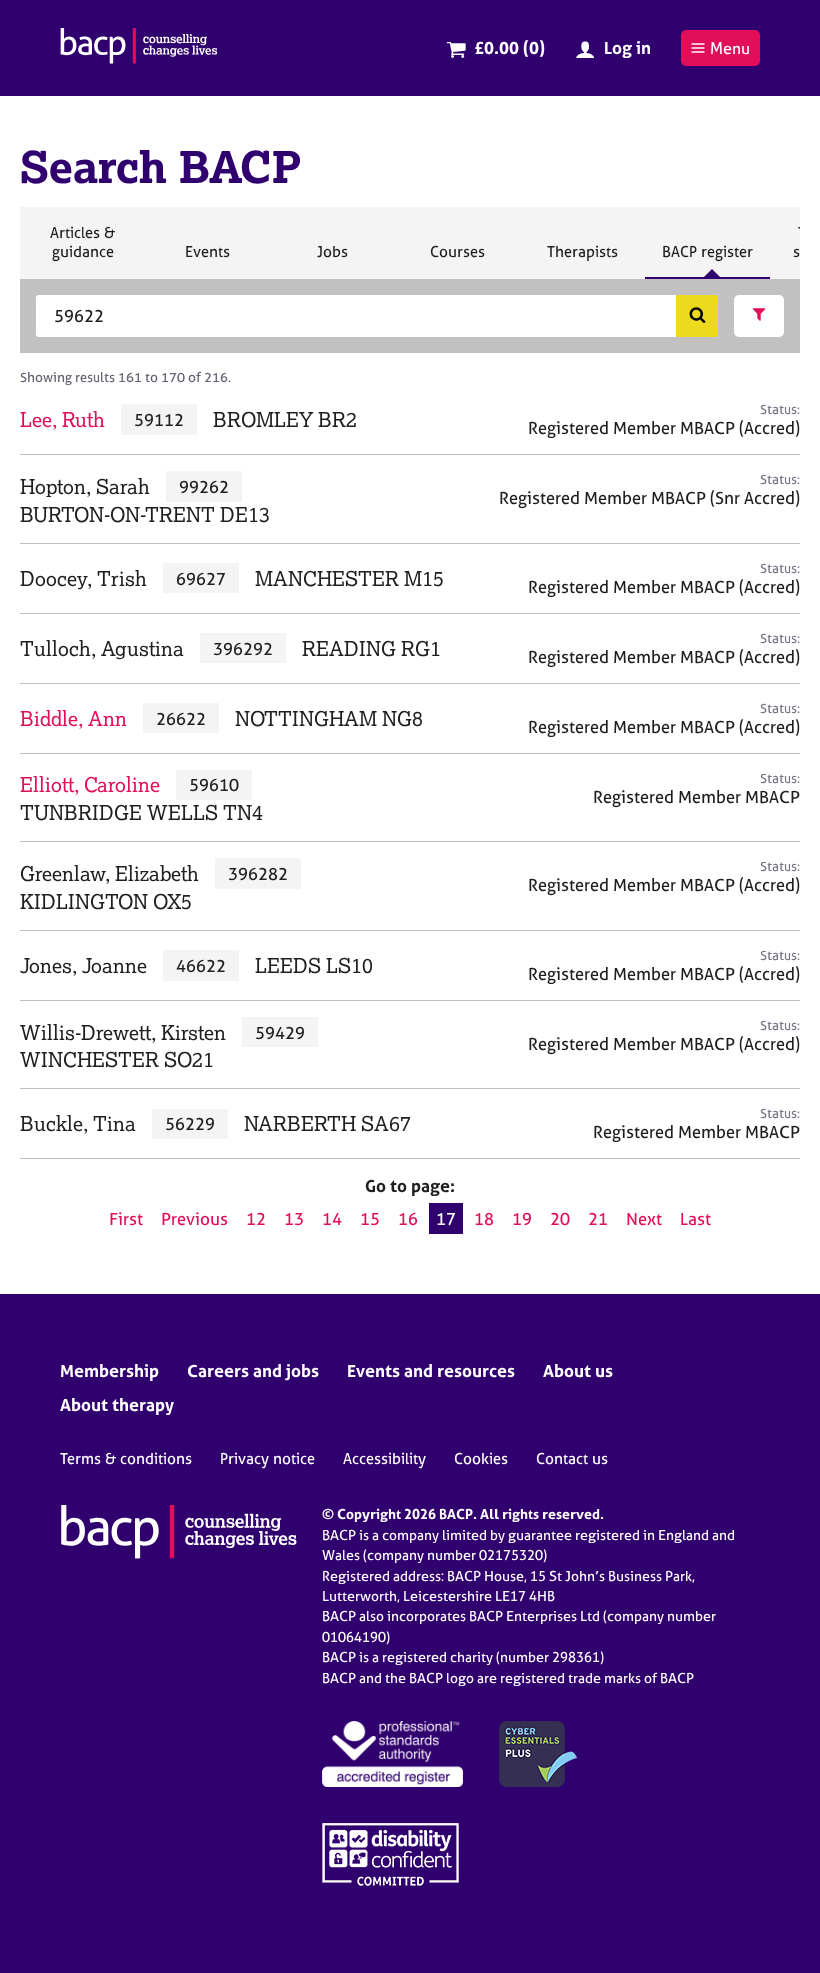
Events (207, 260)
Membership (109, 1370)
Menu (730, 48)
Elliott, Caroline (90, 784)
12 (256, 1218)
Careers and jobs (253, 1370)
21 (598, 1218)
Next (644, 1218)
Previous (194, 1218)
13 (294, 1218)
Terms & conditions (126, 1458)
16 (408, 1218)
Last (695, 1218)
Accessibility (384, 1458)
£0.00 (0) (509, 47)
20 (560, 1218)
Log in (627, 47)
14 (332, 1218)
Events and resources (431, 1370)
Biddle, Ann (73, 718)
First (126, 1218)
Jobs (332, 260)
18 (484, 1218)
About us (578, 1370)
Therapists (582, 260)
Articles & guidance (82, 250)
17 (446, 1218)
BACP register (707, 260)
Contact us (572, 1458)
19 (522, 1218)
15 (370, 1218)
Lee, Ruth (62, 419)
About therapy (117, 1404)
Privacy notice (267, 1458)
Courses (457, 260)
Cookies (481, 1458)
